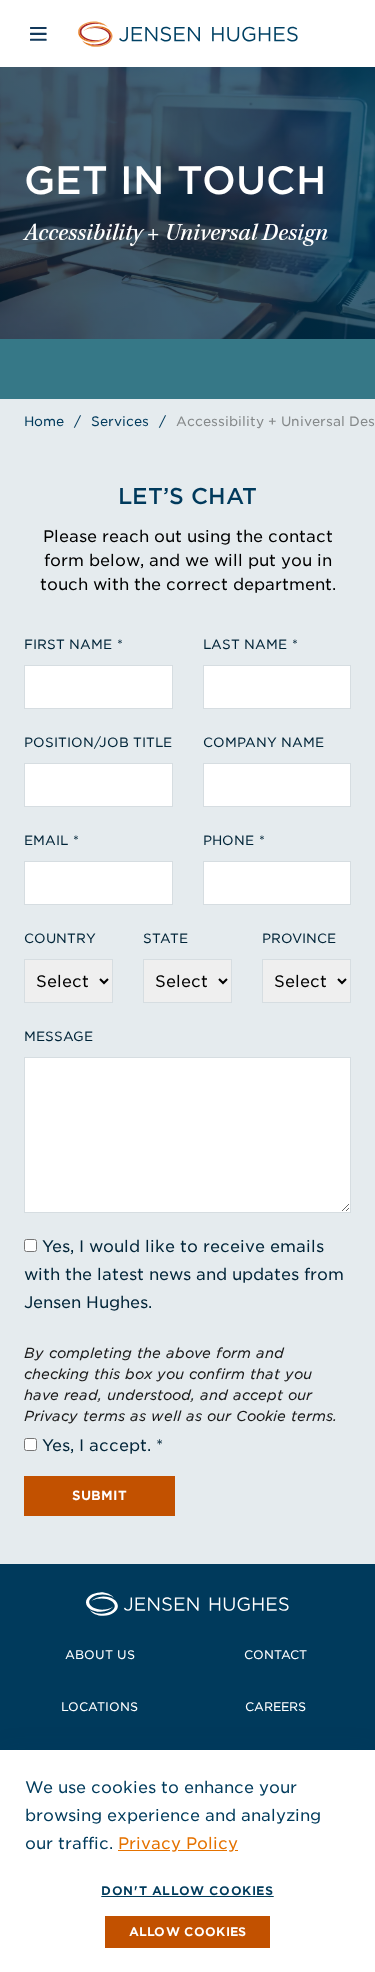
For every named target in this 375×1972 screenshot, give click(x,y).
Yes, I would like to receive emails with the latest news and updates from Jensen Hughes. (184, 1274)
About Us (100, 1654)
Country (60, 938)
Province (299, 938)
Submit (99, 1495)
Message (58, 1036)
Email (46, 840)
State (165, 938)
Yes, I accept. (96, 1445)
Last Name (245, 644)
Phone (228, 840)
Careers (275, 1706)
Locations (99, 1706)
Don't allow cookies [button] (187, 1890)
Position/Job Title (98, 742)
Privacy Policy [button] (178, 1843)
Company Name (263, 742)
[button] (188, 1932)
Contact (275, 1654)
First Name (68, 644)
